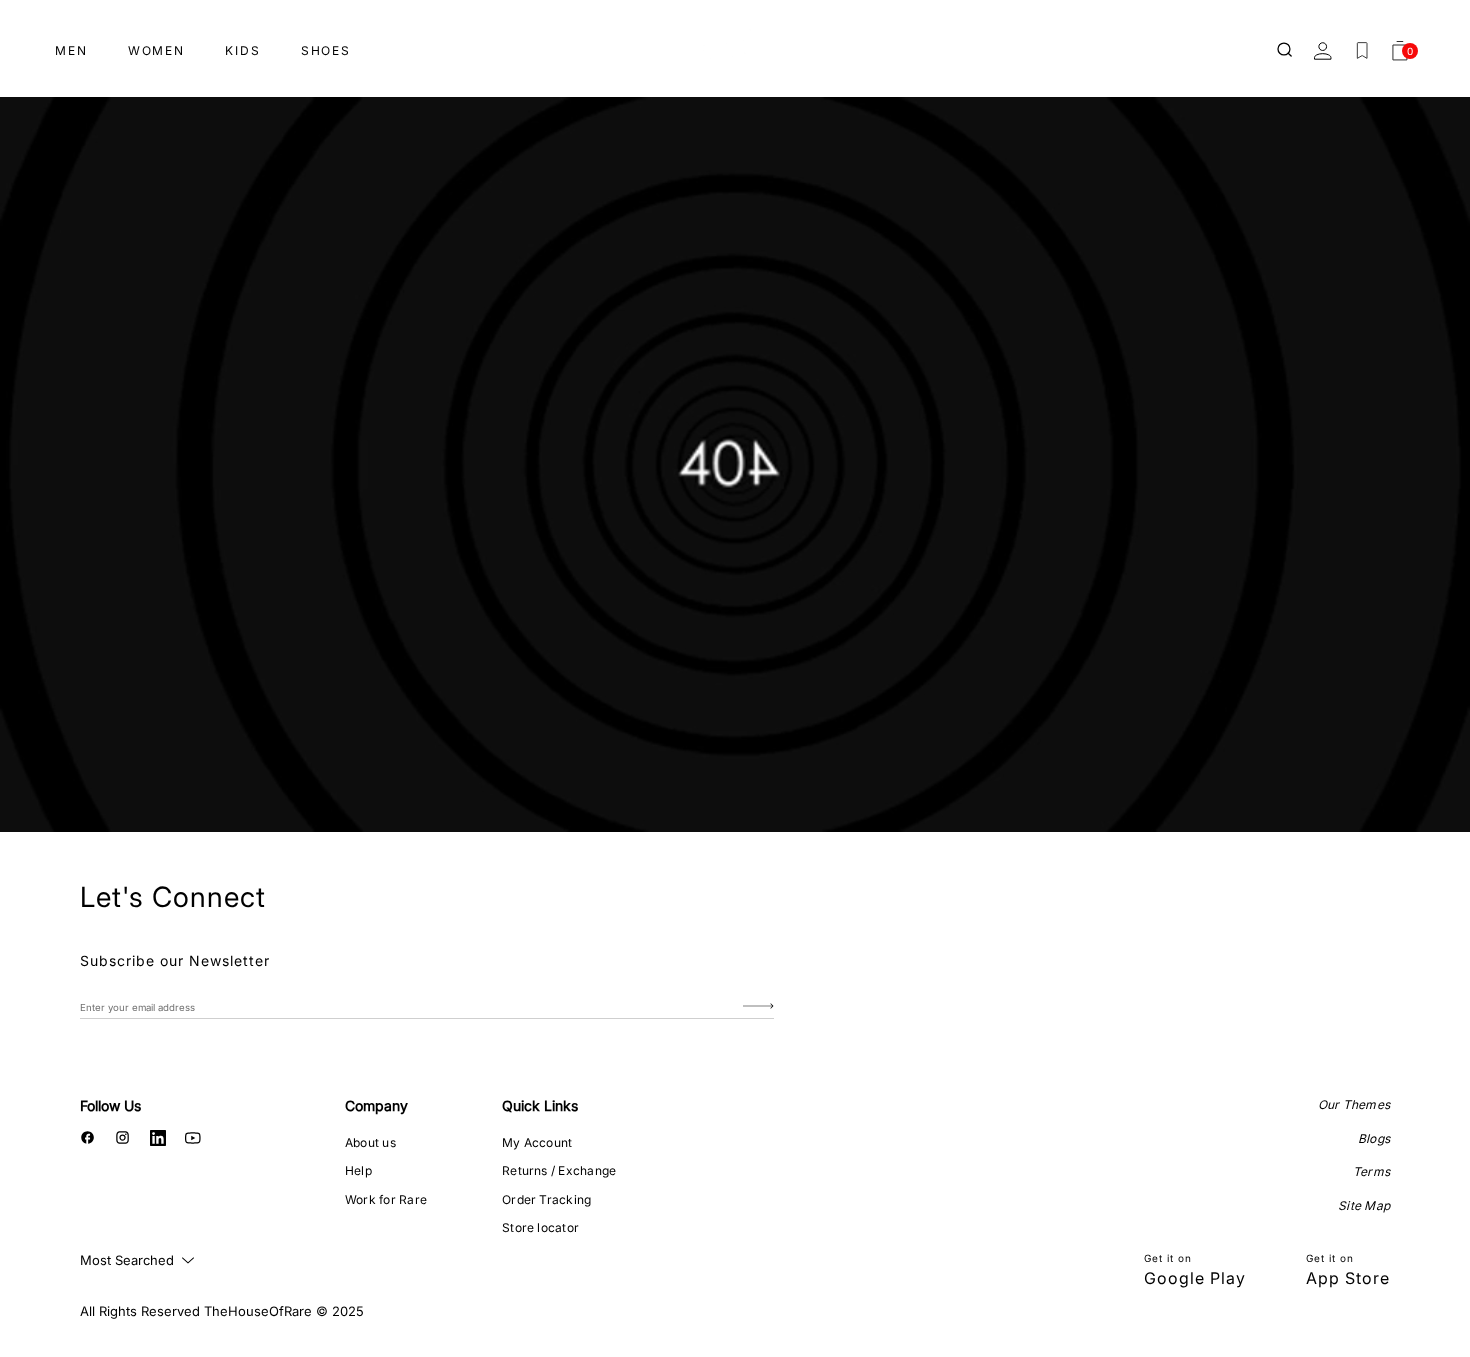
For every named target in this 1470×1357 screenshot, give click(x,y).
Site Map (1364, 1205)
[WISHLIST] (1362, 51)
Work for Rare (386, 1199)
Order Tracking (546, 1199)
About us (370, 1142)
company (376, 1105)
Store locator (540, 1227)
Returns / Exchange (559, 1170)
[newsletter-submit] (758, 1006)
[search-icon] (1286, 51)
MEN (71, 50)
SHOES (326, 50)
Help (358, 1170)
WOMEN (156, 50)
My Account (537, 1142)
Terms (1371, 1171)
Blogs (1374, 1138)
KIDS (243, 50)
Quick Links (540, 1105)
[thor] (735, 42)
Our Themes (1354, 1104)
